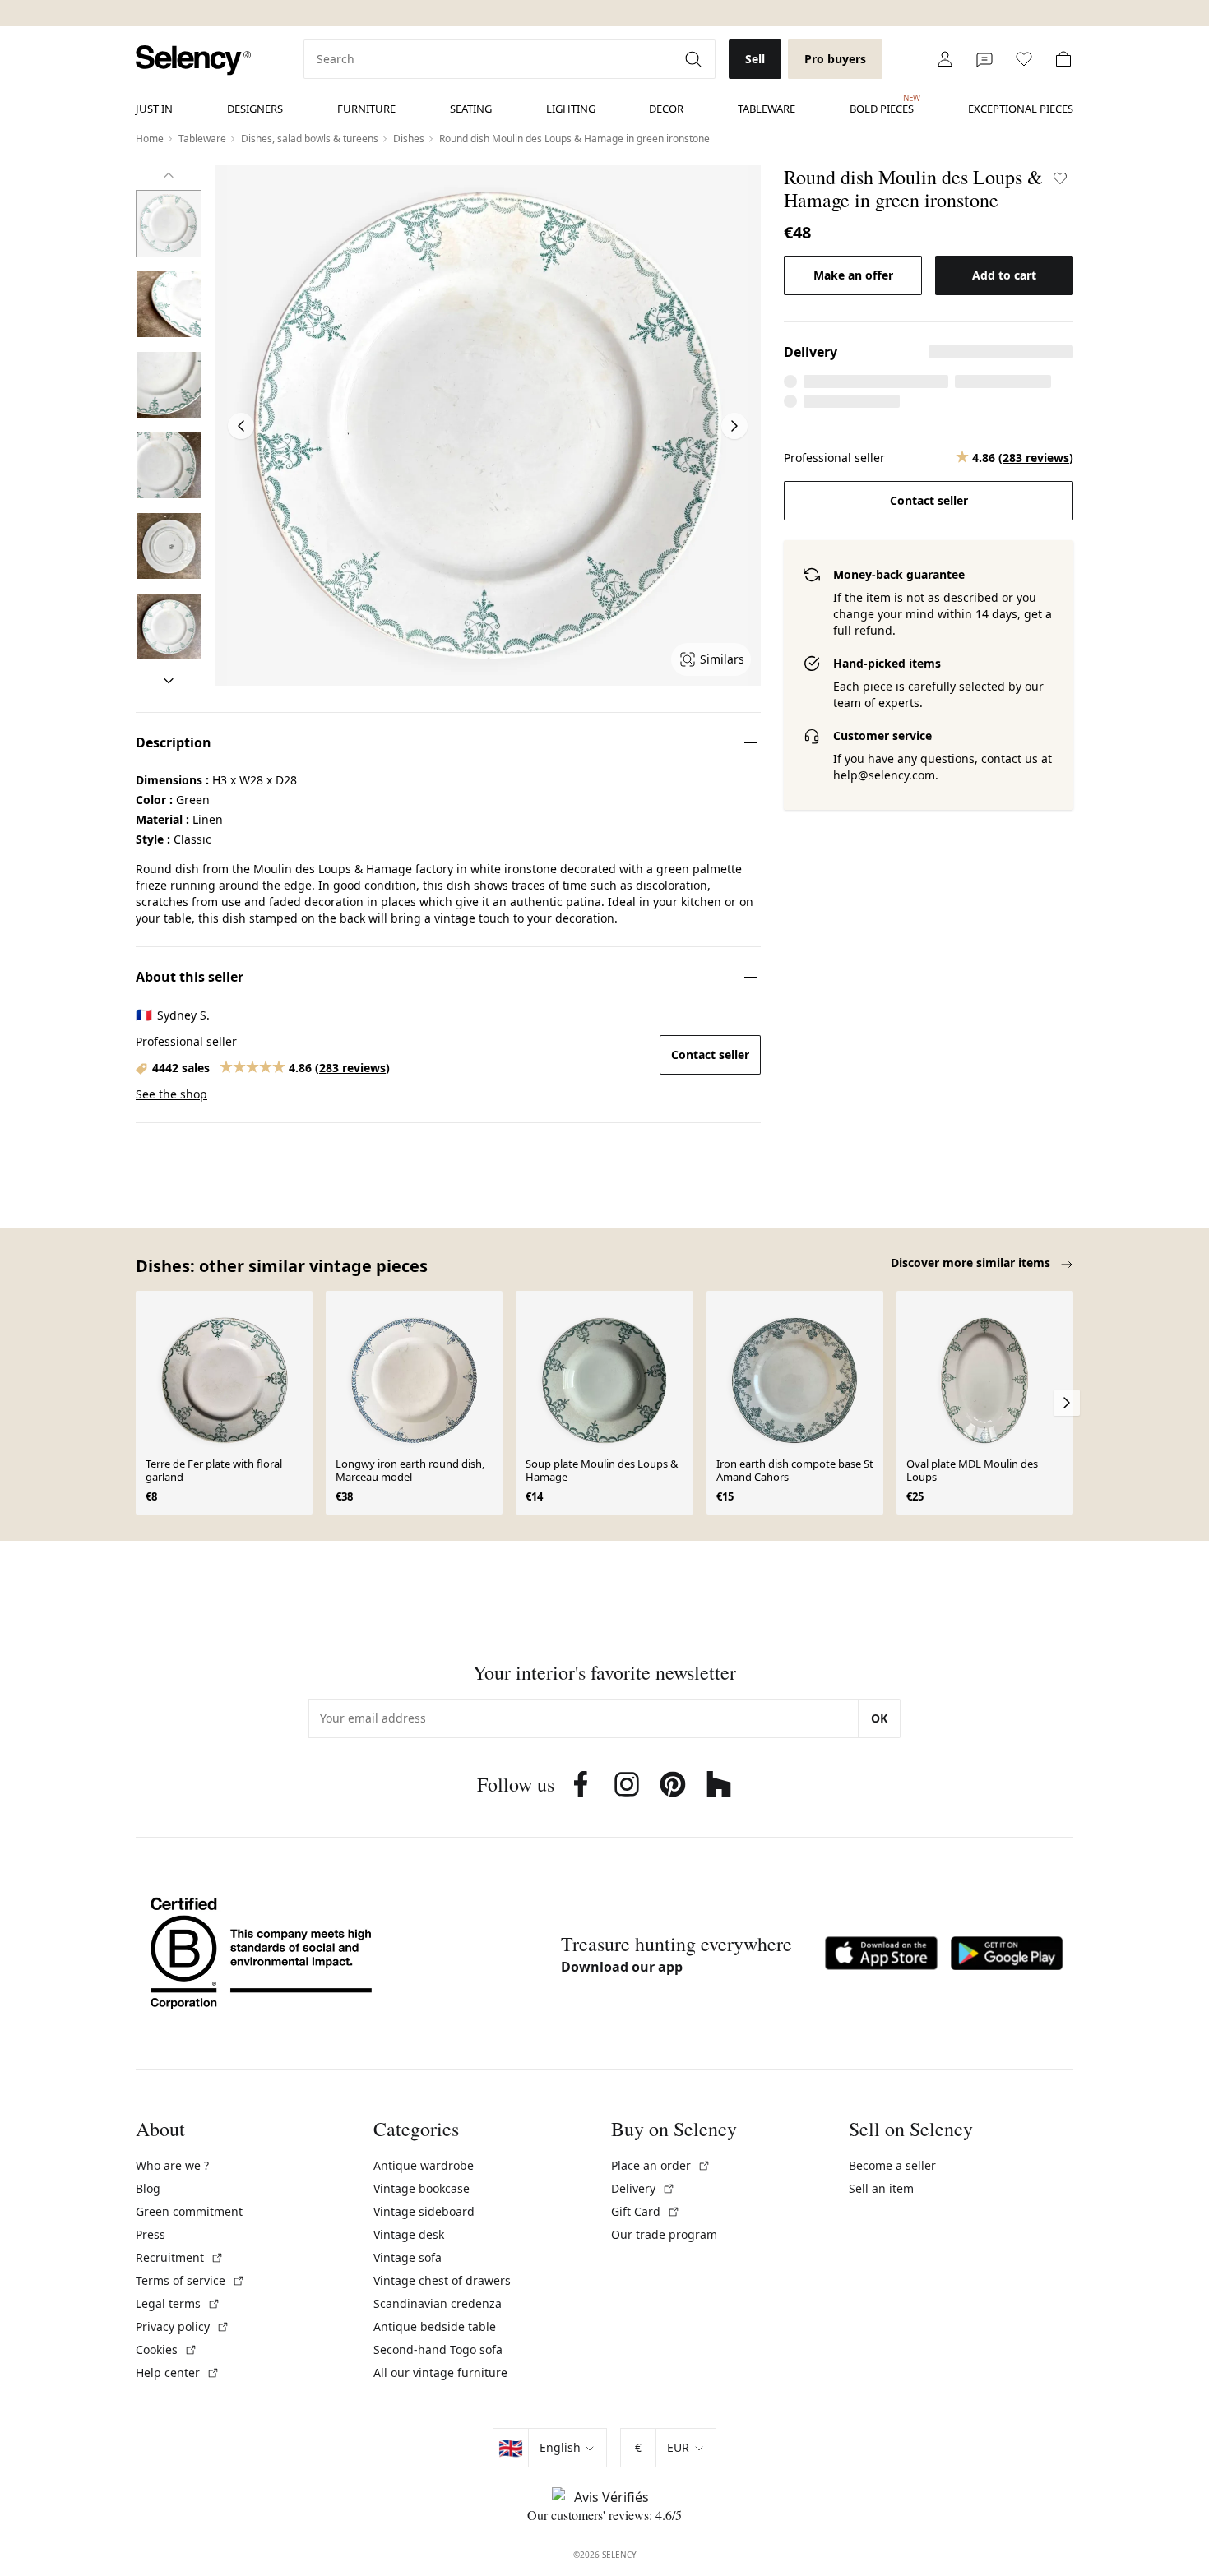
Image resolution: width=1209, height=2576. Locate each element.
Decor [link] (666, 109)
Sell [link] (755, 59)
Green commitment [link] (189, 2211)
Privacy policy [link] (183, 2326)
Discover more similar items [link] (972, 1263)
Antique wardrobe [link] (424, 2165)
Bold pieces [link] (882, 104)
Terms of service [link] (190, 2280)
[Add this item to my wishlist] (1060, 178)
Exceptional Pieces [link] (1021, 109)
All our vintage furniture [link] (440, 2373)
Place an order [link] (661, 2165)
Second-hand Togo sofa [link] (438, 2349)
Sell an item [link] (881, 2188)
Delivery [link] (643, 2188)
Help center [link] (178, 2373)
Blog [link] (148, 2188)
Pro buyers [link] (835, 59)
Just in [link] (154, 109)
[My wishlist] (1024, 59)
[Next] (169, 681)
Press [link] (151, 2234)
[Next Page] (734, 426)
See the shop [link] (171, 1094)
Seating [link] (471, 109)
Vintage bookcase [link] (422, 2188)
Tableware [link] (767, 109)
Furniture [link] (366, 109)
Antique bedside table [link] (435, 2326)
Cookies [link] (167, 2349)
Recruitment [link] (180, 2257)
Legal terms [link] (178, 2303)
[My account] (945, 59)
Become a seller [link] (892, 2165)
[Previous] (169, 175)
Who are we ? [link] (172, 2165)
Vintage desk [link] (409, 2234)
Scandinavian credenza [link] (438, 2303)
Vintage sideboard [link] (424, 2211)
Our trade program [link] (664, 2234)
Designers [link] (255, 109)
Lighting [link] (571, 109)
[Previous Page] (241, 426)
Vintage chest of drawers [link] (442, 2280)
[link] (193, 60)
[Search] (695, 59)
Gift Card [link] (646, 2211)
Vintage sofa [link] (408, 2257)
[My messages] (984, 59)
